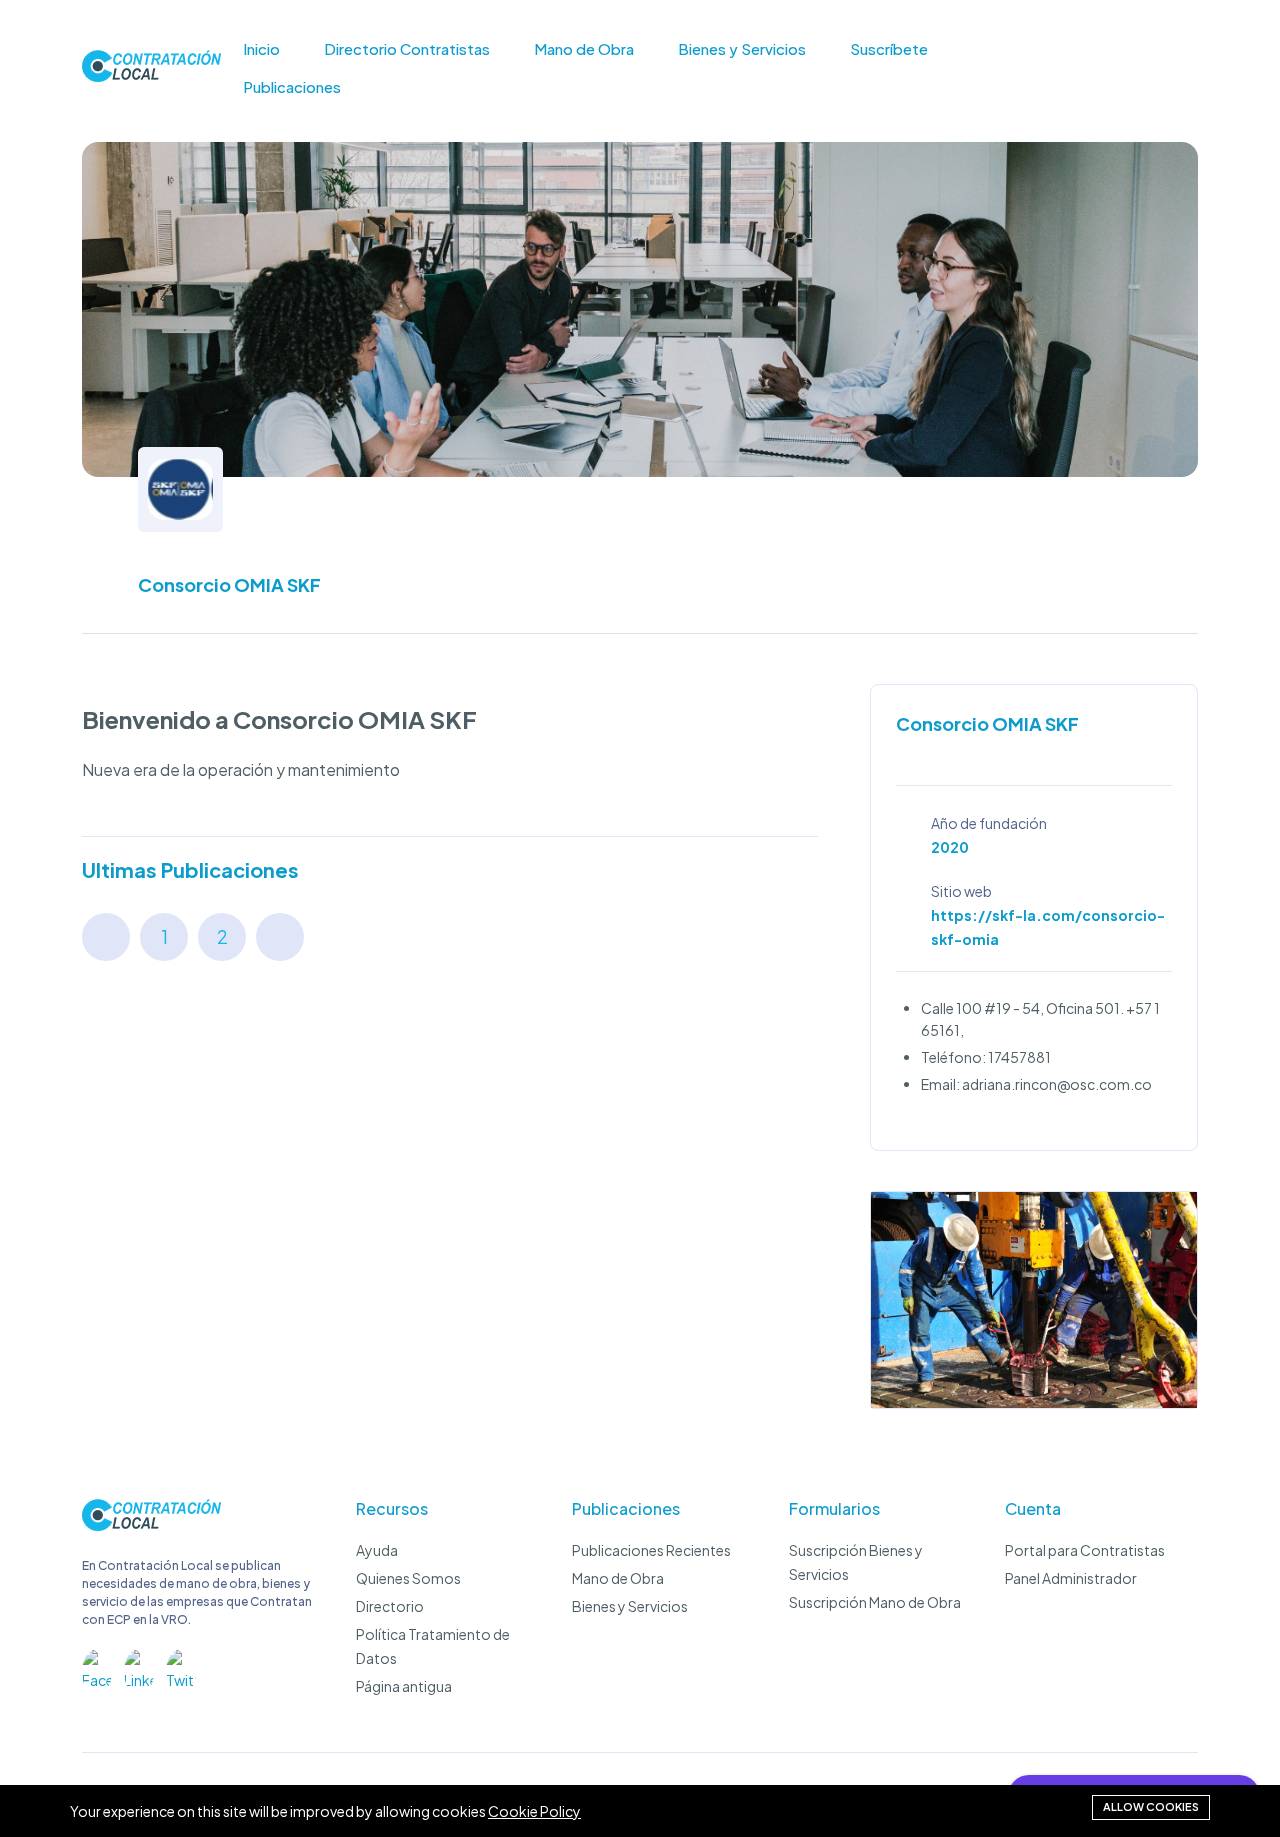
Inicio (261, 49)
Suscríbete (889, 49)
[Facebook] (97, 1664)
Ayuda (377, 1550)
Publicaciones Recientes (651, 1550)
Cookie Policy (534, 1811)
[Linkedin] (139, 1664)
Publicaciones (292, 87)
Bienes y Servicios (742, 49)
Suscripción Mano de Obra (875, 1602)
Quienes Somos (408, 1578)
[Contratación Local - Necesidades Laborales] (151, 1525)
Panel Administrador (1071, 1578)
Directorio (390, 1606)
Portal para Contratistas (1085, 1550)
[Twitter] (181, 1664)
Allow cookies (1151, 1806)
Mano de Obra (584, 49)
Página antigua (404, 1686)
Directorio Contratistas (407, 49)
